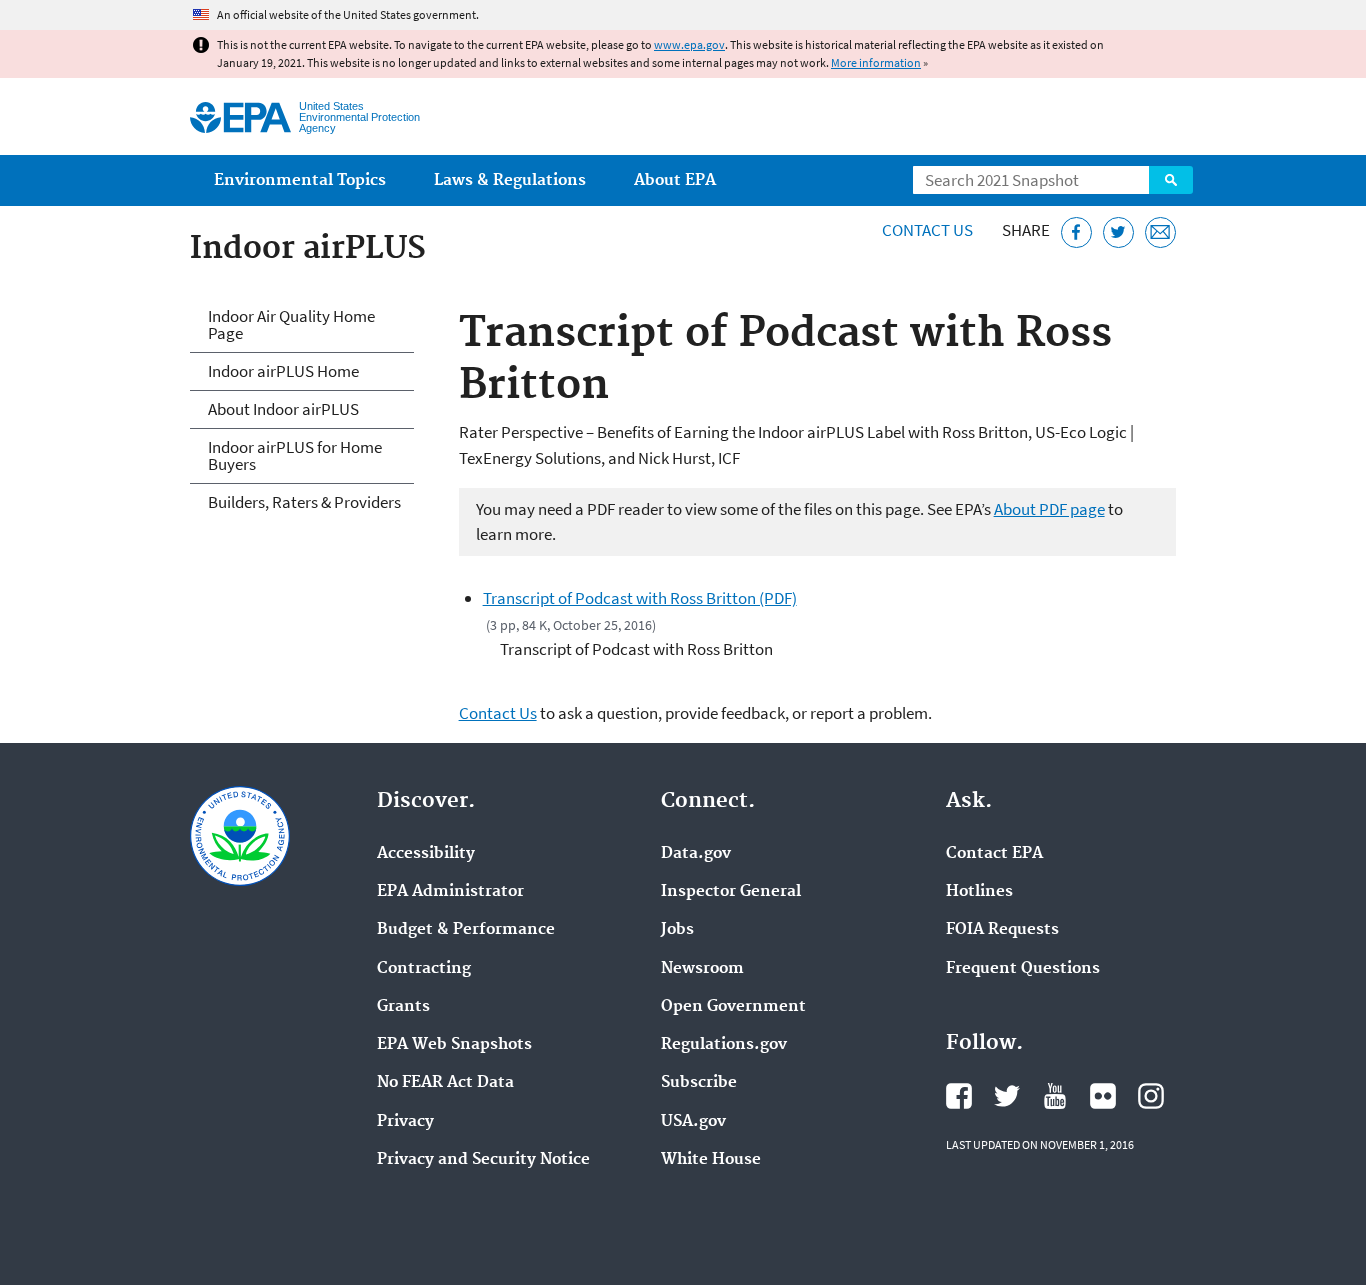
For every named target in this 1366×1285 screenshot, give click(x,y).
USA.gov (693, 1122)
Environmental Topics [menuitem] (300, 180)
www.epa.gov (689, 44)
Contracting (424, 969)
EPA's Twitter (1007, 1096)
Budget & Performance (466, 930)
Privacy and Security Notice (483, 1160)
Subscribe (699, 1083)
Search (1171, 180)
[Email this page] (1160, 232)
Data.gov (696, 854)
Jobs (677, 930)
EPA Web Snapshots (454, 1045)
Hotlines (979, 892)
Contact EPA (994, 854)
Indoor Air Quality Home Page (291, 324)
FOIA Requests (1002, 930)
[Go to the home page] (240, 117)
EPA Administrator (450, 892)
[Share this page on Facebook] (1076, 232)
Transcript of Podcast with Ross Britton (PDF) (640, 598)
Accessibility (426, 854)
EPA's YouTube (1055, 1096)
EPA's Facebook (959, 1096)
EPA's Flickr (1103, 1096)
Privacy (405, 1122)
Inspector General (731, 892)
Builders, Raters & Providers (304, 502)
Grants (403, 1007)
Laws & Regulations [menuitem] (510, 180)
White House (711, 1160)
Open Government (733, 1007)
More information (876, 62)
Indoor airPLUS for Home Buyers (295, 455)
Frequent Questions (1023, 969)
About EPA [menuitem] (675, 180)
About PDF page (1049, 509)
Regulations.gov (724, 1045)
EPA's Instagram (1151, 1096)
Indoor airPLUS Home (283, 371)
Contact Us (927, 230)
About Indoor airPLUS (283, 409)
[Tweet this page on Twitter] (1118, 232)
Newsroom (702, 969)
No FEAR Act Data (445, 1083)
